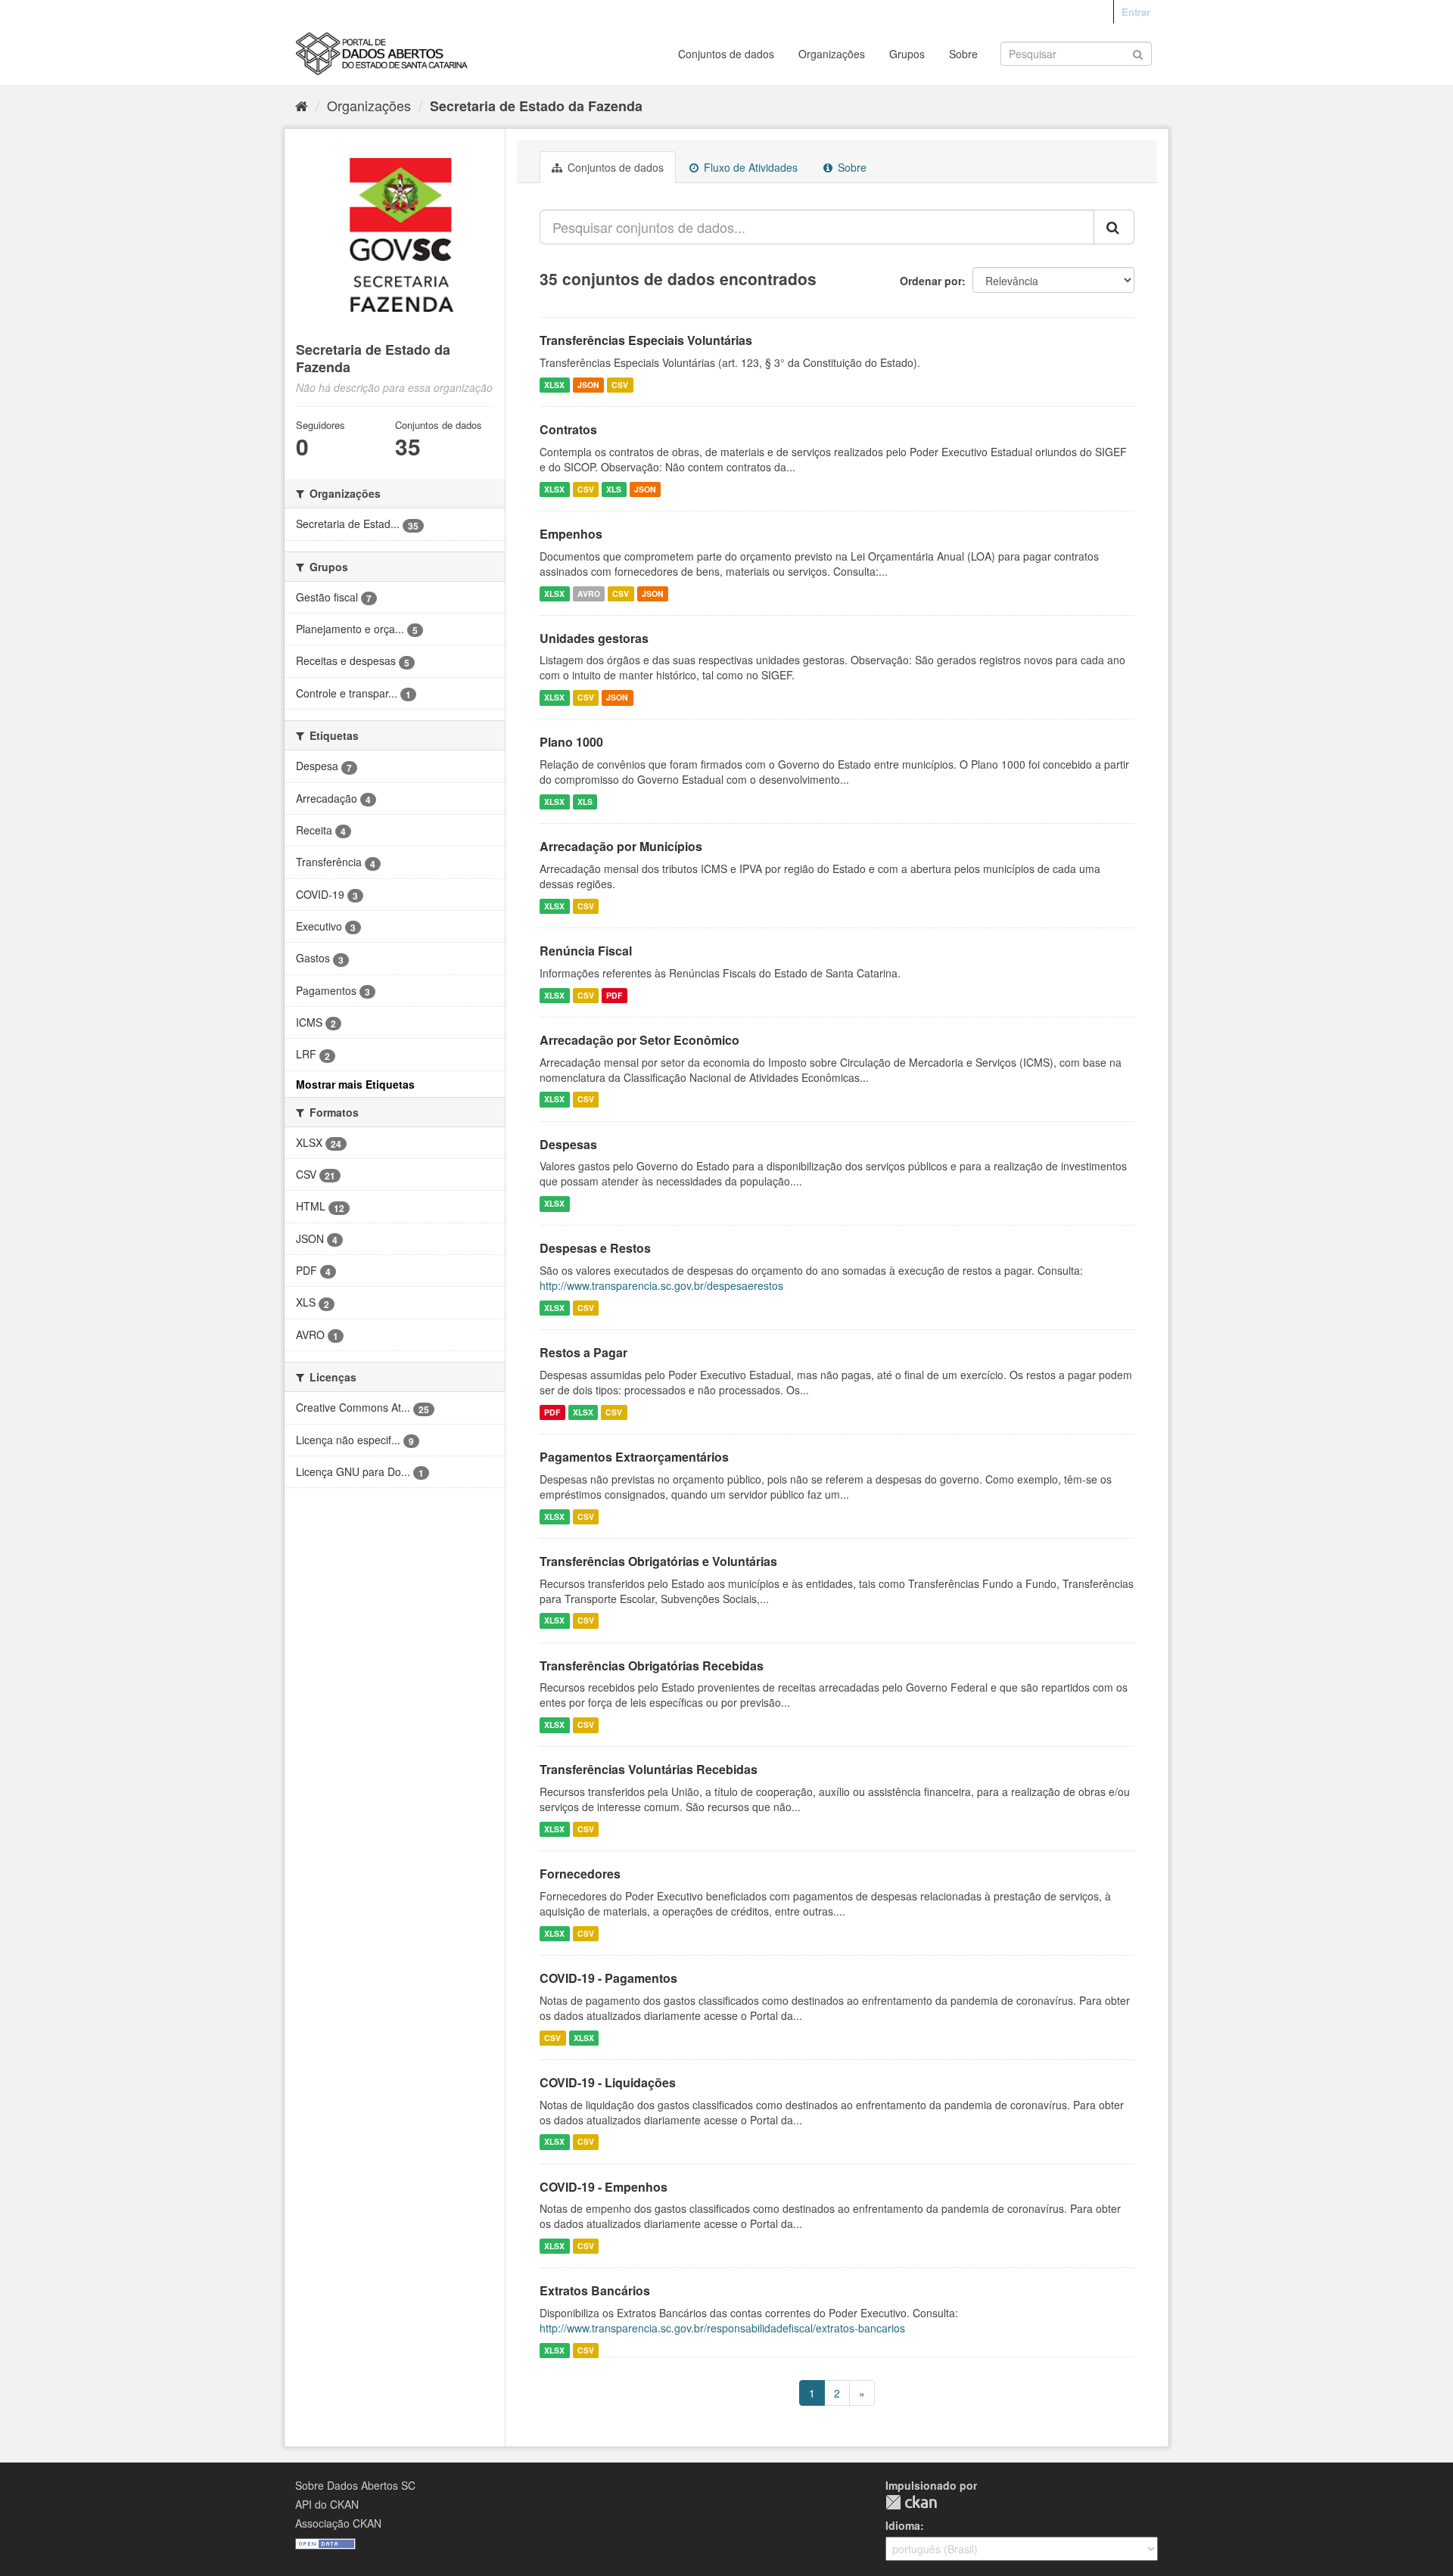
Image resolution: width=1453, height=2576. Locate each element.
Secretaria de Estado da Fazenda (536, 106)
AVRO (589, 594)
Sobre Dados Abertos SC (355, 2485)
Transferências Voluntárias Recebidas (649, 1769)
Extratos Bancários (595, 2290)
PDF (614, 995)
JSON (588, 385)
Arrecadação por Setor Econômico (639, 1040)
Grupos (907, 54)
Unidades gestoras (594, 638)
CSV (620, 385)
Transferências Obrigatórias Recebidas (652, 1666)
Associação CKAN (338, 2523)
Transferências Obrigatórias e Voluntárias (658, 1561)
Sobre (963, 54)
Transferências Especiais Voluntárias (646, 340)
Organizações (832, 54)
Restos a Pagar (583, 1352)
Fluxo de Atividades (749, 167)
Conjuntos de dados (726, 54)
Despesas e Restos (595, 1248)
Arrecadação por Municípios (621, 846)
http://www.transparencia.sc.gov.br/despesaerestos (661, 1285)
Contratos (568, 429)
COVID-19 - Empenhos (604, 2187)
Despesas (568, 1144)
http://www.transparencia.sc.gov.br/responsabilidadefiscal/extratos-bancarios (722, 2328)
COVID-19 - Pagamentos (608, 1978)
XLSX (554, 385)
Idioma (903, 2525)
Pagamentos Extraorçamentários (634, 1457)
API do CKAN (327, 2504)
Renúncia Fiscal (586, 951)
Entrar (1136, 12)
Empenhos (571, 534)
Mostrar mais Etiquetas (355, 1084)
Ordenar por (931, 281)
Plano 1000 (571, 742)
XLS (614, 489)
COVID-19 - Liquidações (608, 2082)
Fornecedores (580, 1874)
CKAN (911, 2502)
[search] (1114, 227)
